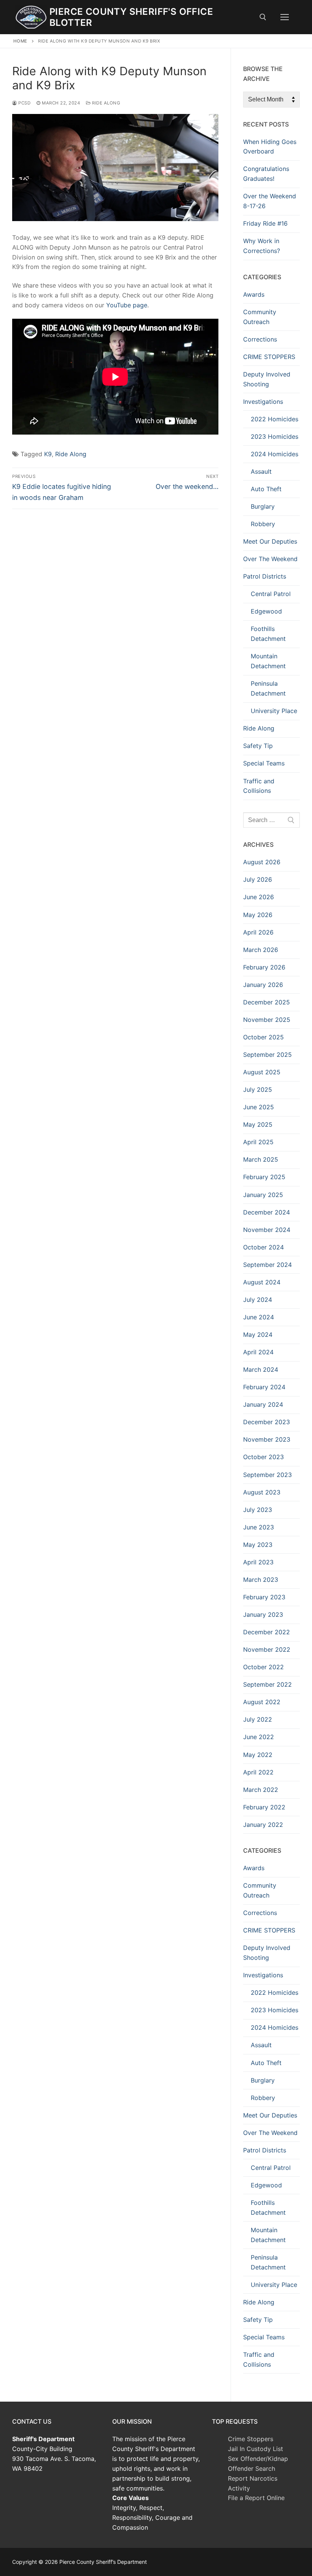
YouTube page (127, 305)
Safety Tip (258, 746)
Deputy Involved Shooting (267, 379)
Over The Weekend (270, 559)
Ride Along (106, 103)
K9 (48, 454)
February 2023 (264, 1597)
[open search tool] (263, 17)
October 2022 (263, 1667)
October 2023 (263, 1457)
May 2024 (258, 1335)
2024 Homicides (275, 454)
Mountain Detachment (268, 661)
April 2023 (258, 1562)
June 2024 (259, 1317)
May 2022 (258, 1755)
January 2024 (263, 1404)
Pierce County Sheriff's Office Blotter (131, 17)
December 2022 (267, 1632)
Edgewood (266, 611)
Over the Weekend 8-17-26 (270, 201)
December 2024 (267, 1212)
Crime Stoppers (251, 2439)
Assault (261, 471)
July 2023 (258, 1510)
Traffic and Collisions (259, 786)
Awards (254, 294)
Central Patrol (271, 594)
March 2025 (261, 1159)
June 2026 (259, 897)
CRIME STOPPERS (269, 357)
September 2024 (267, 1265)
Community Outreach (260, 317)
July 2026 (258, 879)
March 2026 (261, 950)
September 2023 (267, 1475)
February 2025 (264, 1177)
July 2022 (258, 1719)
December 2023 (267, 1422)
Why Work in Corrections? (262, 246)
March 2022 (261, 1790)
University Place (274, 711)
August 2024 (262, 1282)
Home (20, 41)
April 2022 (258, 1772)
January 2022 (263, 1825)
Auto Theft (266, 489)
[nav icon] (285, 17)
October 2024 (263, 1247)
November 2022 (267, 1649)
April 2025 (258, 1142)
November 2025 (267, 1020)
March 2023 (261, 1580)
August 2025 (262, 1072)
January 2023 (263, 1615)
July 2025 (258, 1090)
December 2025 (267, 1002)
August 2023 (262, 1492)
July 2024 (258, 1300)
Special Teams (264, 763)
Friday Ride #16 (265, 223)
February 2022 (264, 1807)
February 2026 (264, 967)
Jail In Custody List (255, 2449)
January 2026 (263, 985)
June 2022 (259, 1737)
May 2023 (258, 1545)
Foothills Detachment (268, 634)
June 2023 (259, 1527)
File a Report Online (256, 2498)
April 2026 (258, 932)
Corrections (260, 339)
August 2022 (262, 1702)
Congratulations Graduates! (266, 174)
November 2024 (267, 1230)
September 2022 (267, 1684)
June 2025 (259, 1107)
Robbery (263, 524)
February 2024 (264, 1387)
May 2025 (258, 1124)
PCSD (24, 103)
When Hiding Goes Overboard (270, 147)
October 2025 (263, 1037)
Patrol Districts (265, 576)
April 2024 (258, 1352)
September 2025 (267, 1055)
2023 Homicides (275, 436)
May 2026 (258, 915)
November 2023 (267, 1439)
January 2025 (263, 1195)
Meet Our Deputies (270, 541)
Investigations (263, 402)
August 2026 (262, 862)
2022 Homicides (275, 419)
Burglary (263, 506)
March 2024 (261, 1369)
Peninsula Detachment (268, 688)
